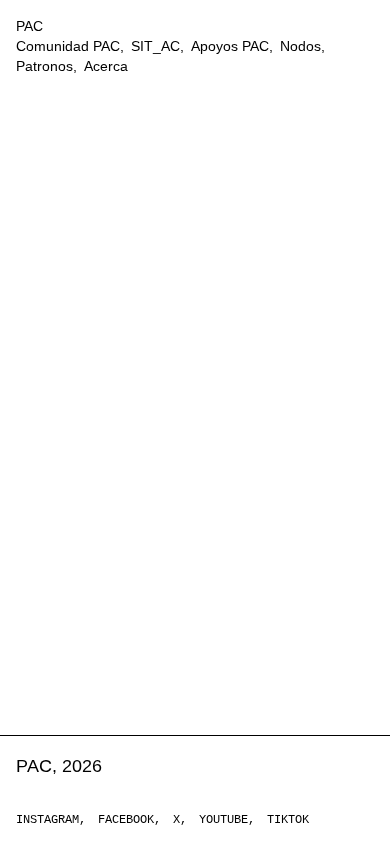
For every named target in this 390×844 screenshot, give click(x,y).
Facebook (126, 820)
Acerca (106, 66)
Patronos (44, 66)
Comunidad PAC (68, 46)
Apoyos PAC (230, 46)
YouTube (223, 820)
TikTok (288, 820)
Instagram (47, 820)
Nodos (300, 46)
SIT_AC (155, 46)
